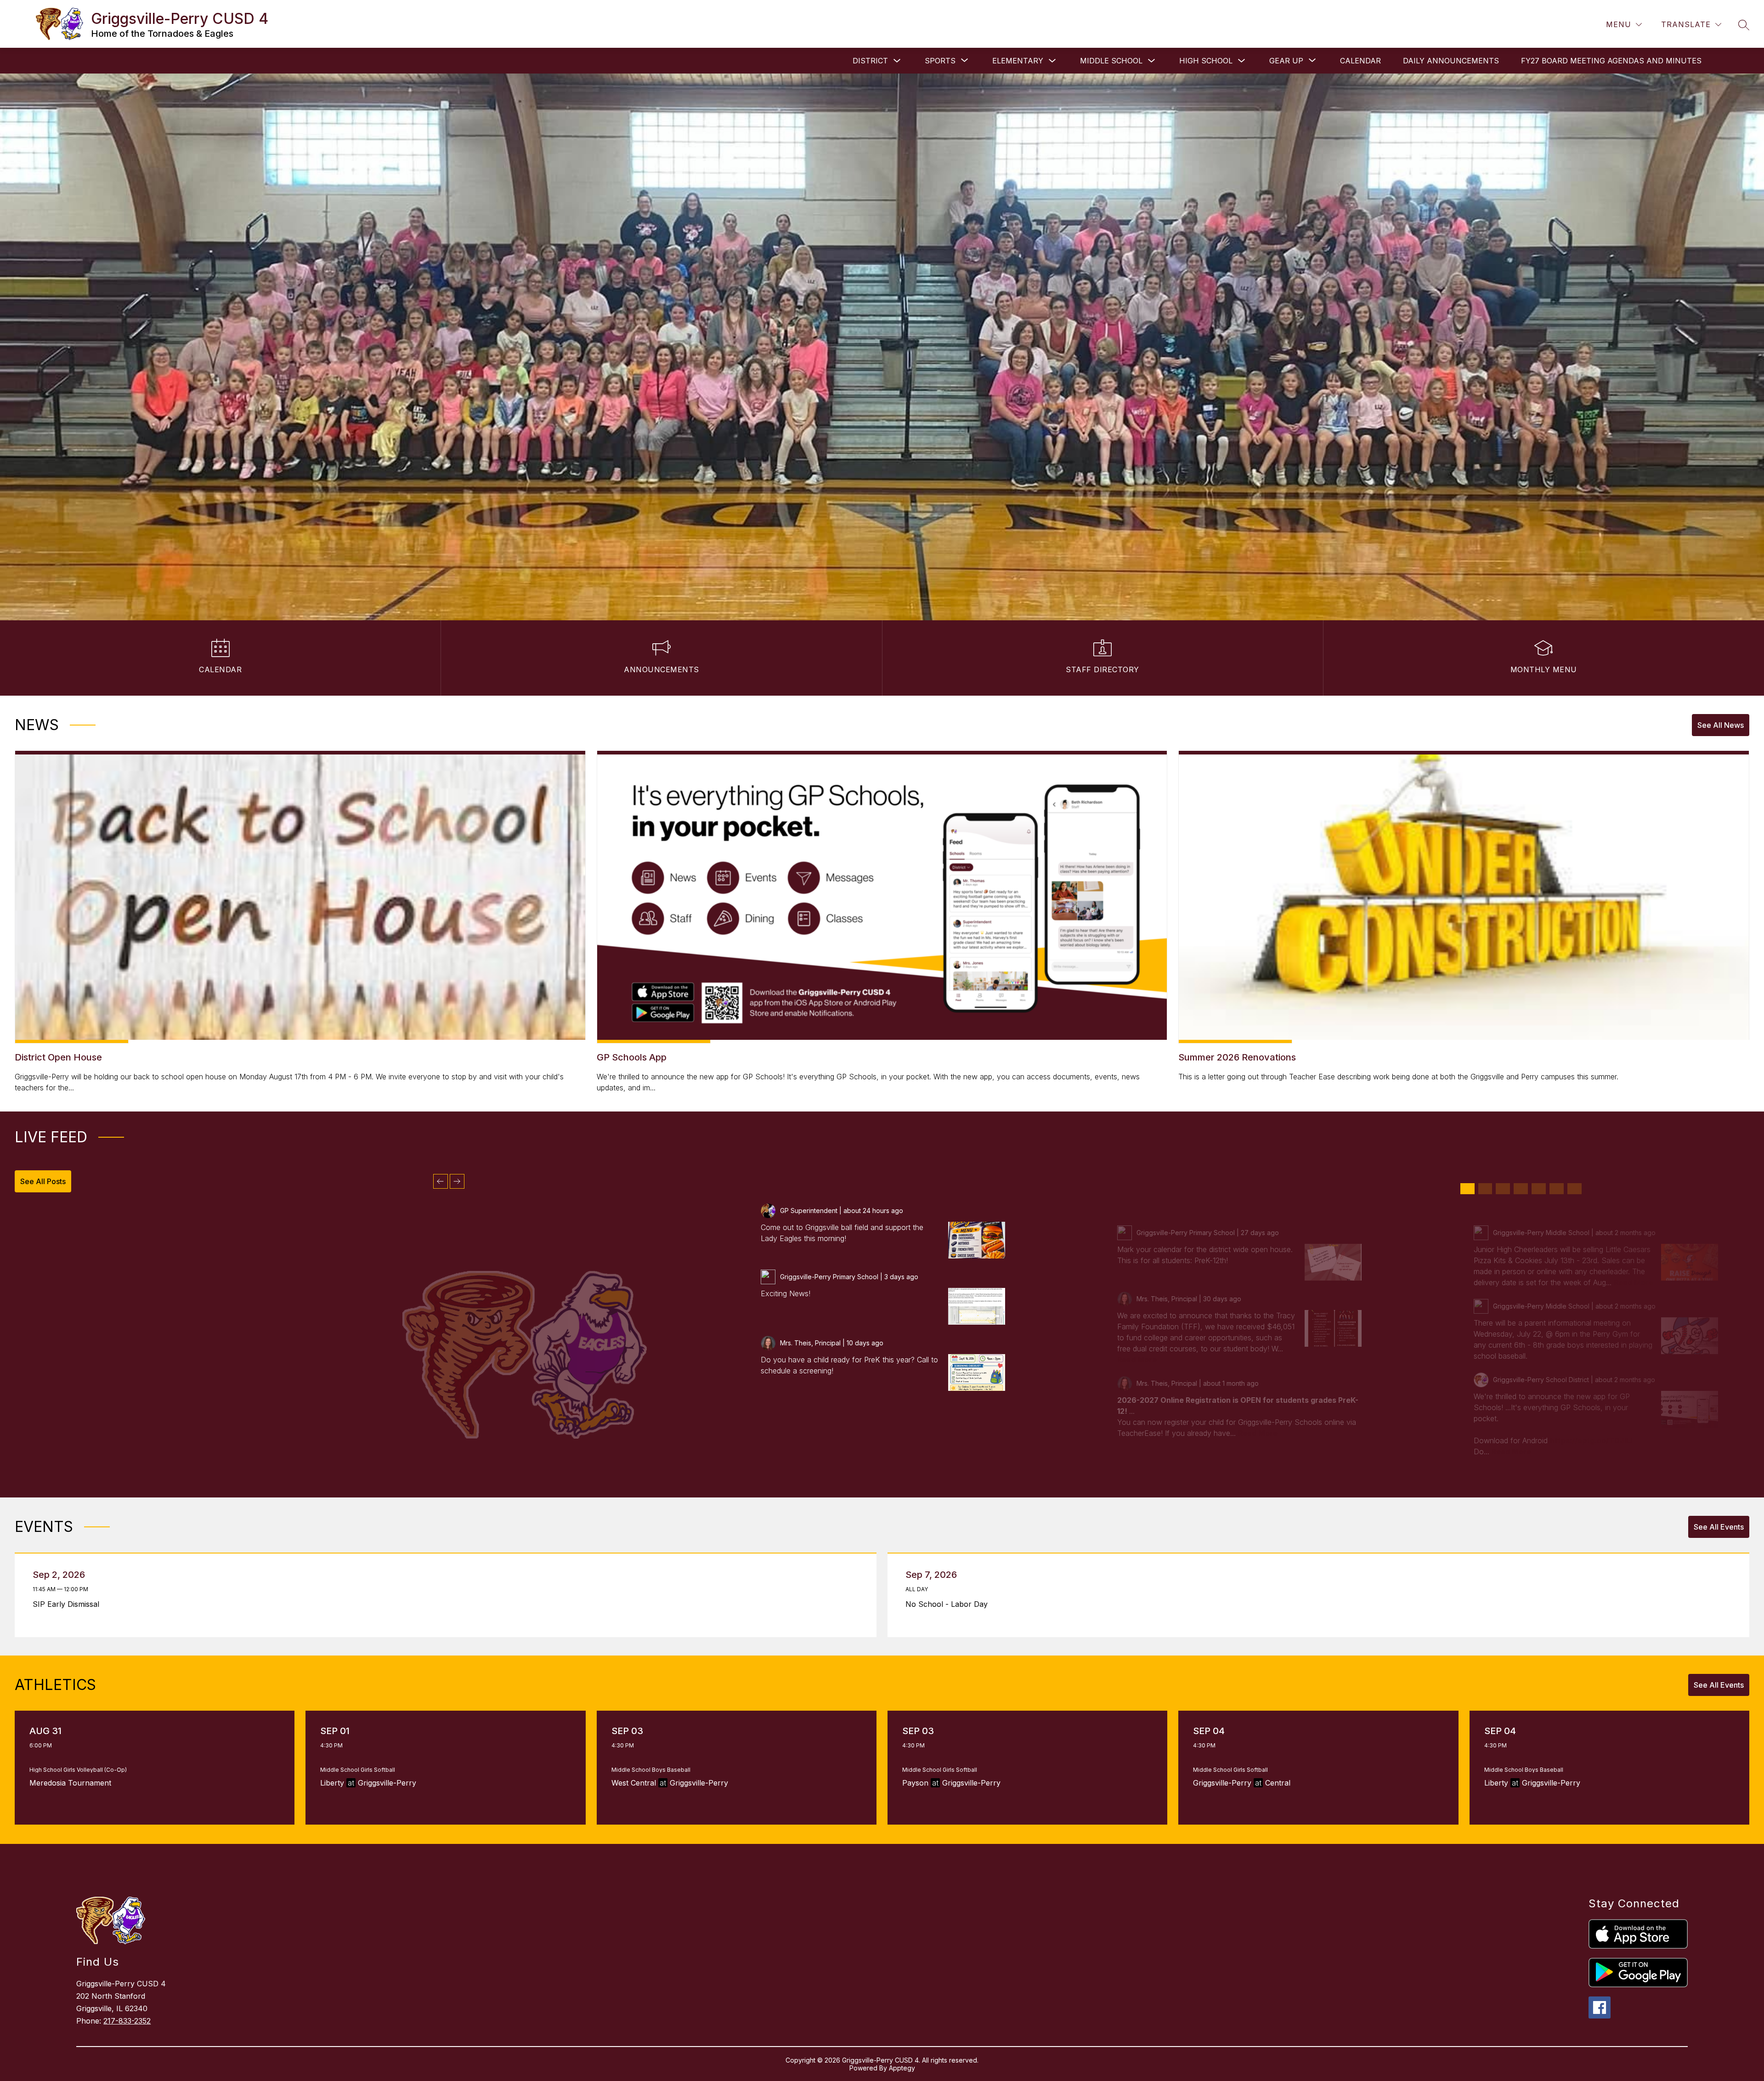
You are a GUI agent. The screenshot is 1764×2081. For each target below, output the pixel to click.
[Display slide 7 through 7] (1575, 1189)
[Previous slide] (441, 1181)
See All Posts (43, 1181)
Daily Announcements (1451, 61)
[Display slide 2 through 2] (1485, 1189)
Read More (1137, 1360)
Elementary (1018, 61)
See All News (1721, 725)
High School (1206, 61)
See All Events (1719, 1527)
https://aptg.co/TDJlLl (1591, 1440)
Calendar (1360, 61)
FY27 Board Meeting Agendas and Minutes (1611, 61)
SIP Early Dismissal (68, 1604)
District (870, 61)
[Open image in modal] (977, 1240)
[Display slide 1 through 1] (1467, 1189)
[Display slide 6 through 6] (1557, 1189)
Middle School (1111, 61)
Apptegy (902, 2068)
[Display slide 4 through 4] (1521, 1189)
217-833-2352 (127, 2021)
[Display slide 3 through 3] (1503, 1189)
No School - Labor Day (949, 1604)
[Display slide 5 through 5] (1539, 1189)
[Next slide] (457, 1181)
